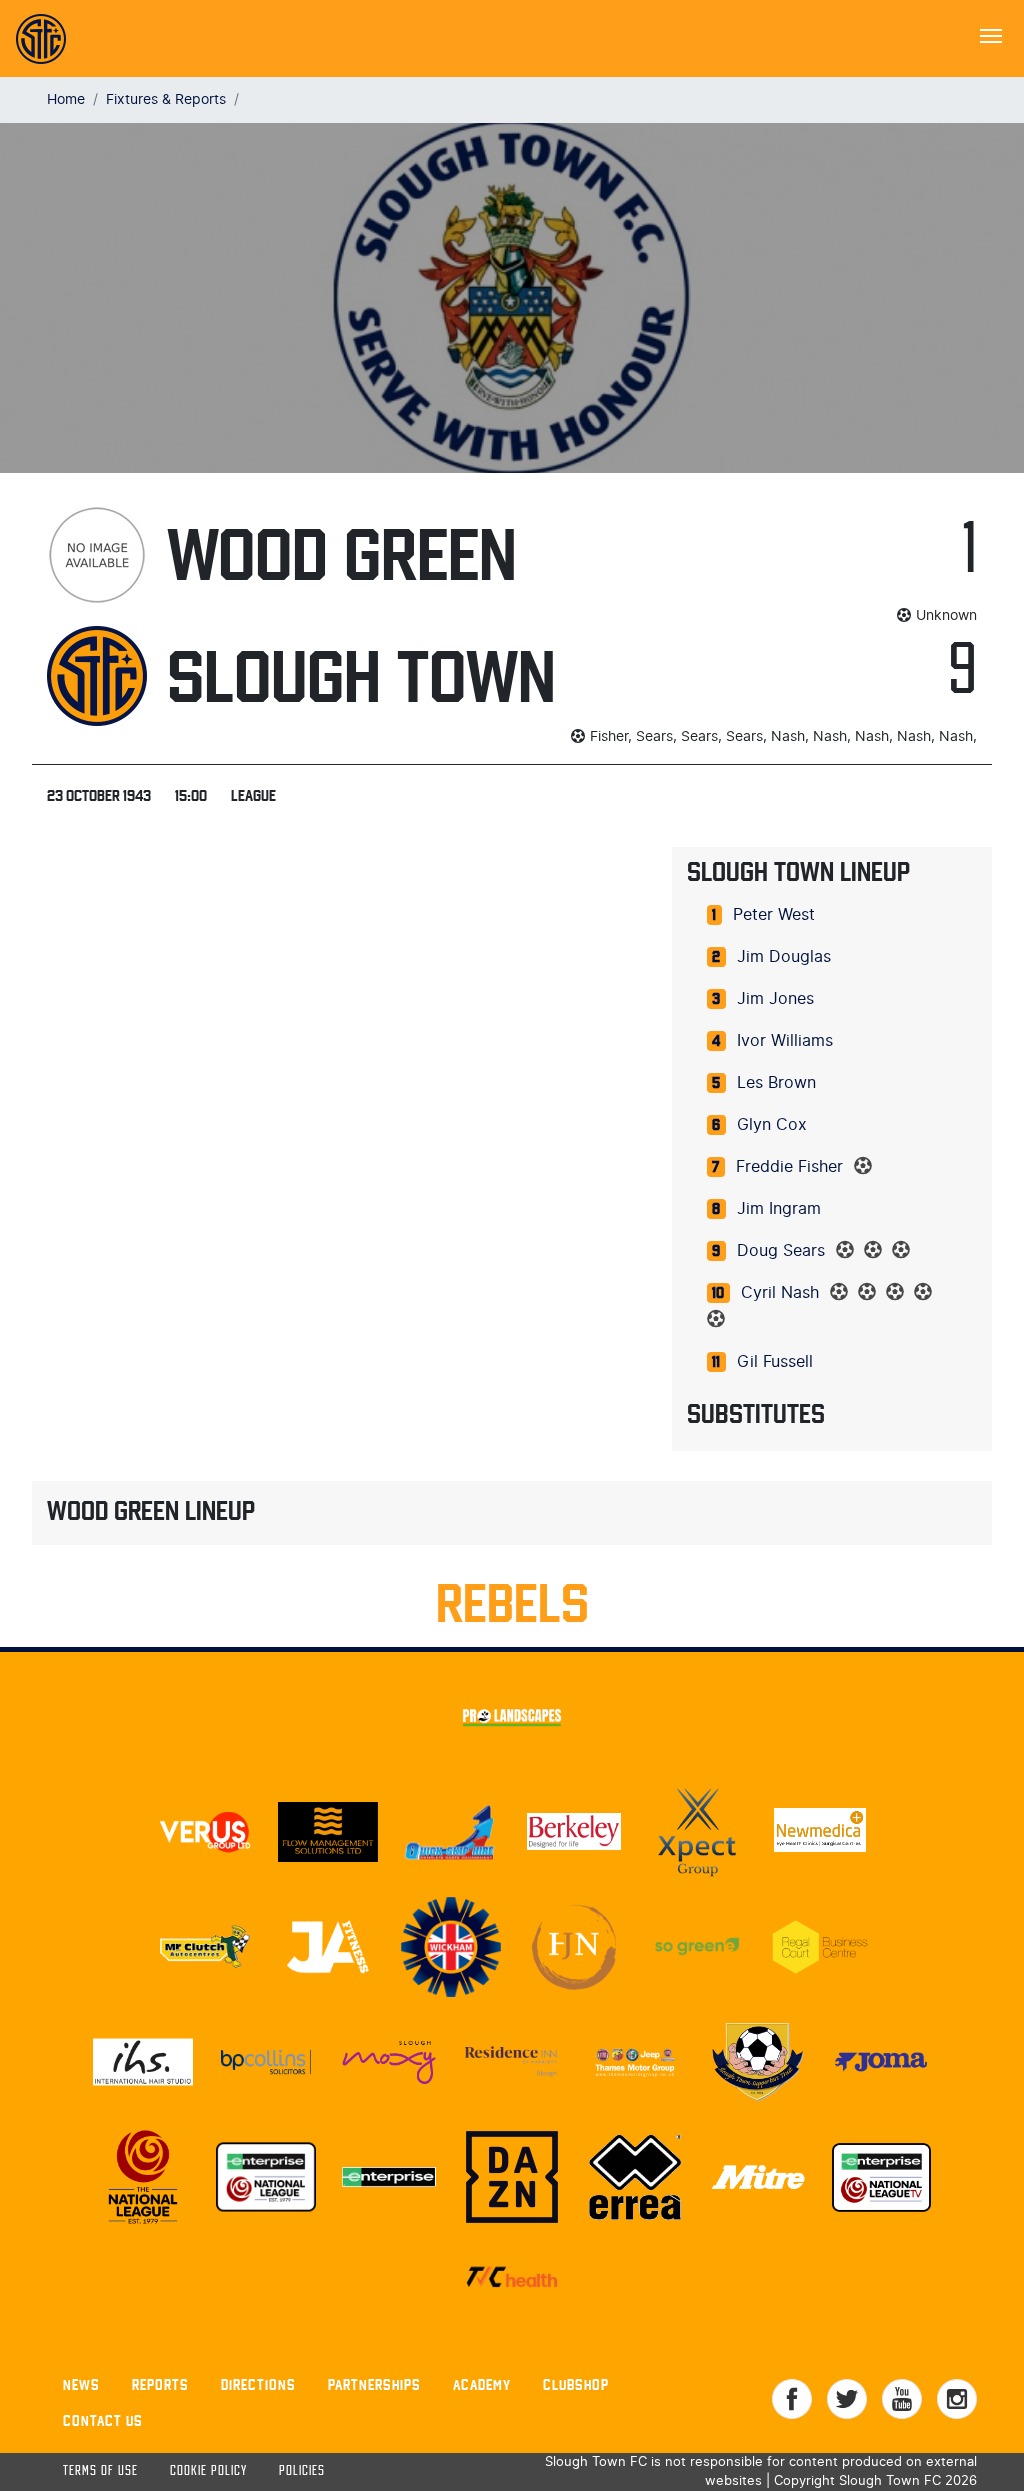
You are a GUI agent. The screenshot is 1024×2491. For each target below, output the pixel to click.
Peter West (774, 915)
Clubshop (576, 2384)
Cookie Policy (208, 2471)
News (81, 2384)
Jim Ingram (779, 1209)
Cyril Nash (780, 1293)
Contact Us (103, 2420)
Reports (160, 2384)
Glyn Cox (772, 1125)
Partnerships (374, 2384)
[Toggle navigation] (991, 34)
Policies (302, 2471)
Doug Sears (781, 1251)
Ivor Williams (785, 1041)
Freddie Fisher (789, 1167)
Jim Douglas (784, 957)
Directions (258, 2384)
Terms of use (100, 2471)
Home (66, 99)
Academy (482, 2384)
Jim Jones (775, 999)
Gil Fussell (775, 1362)
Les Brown (776, 1083)
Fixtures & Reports (166, 99)
